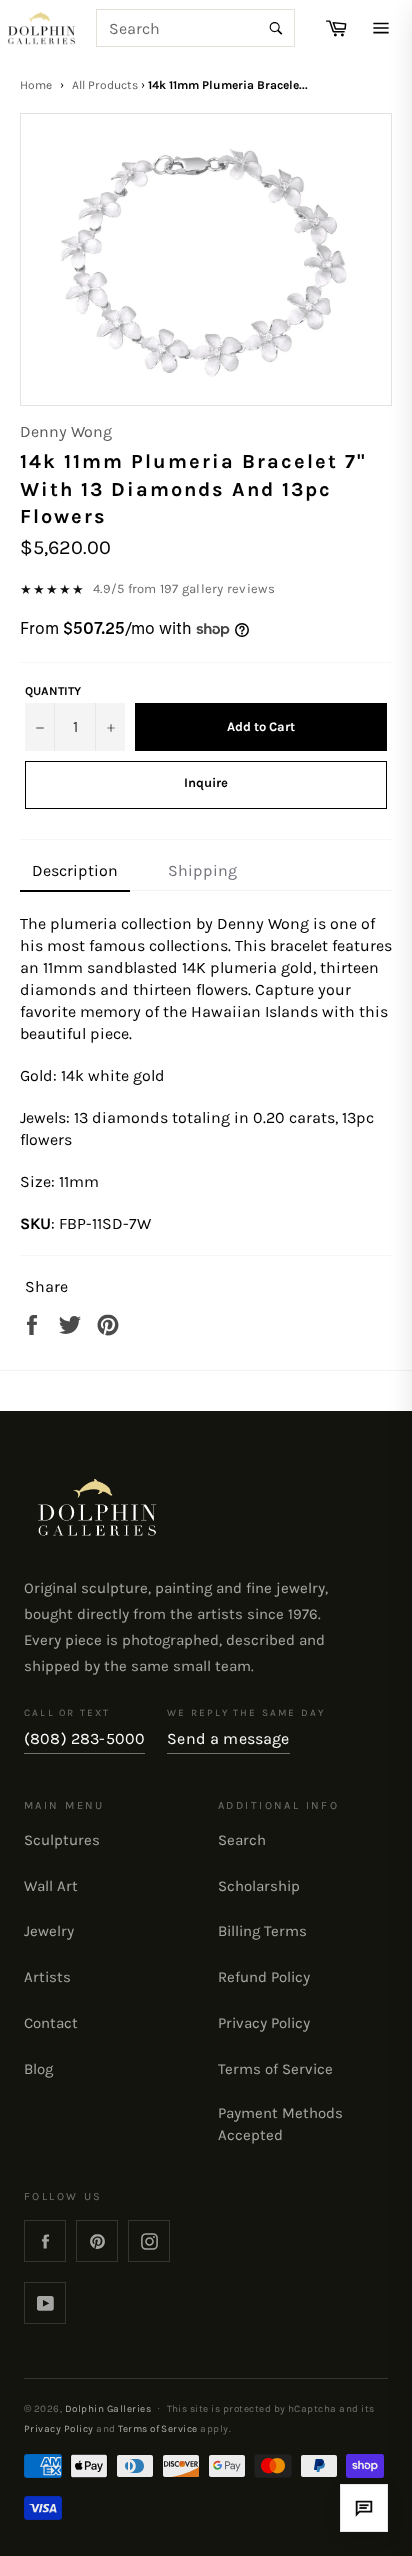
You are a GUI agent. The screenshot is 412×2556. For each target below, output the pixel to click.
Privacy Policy (264, 2023)
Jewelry (49, 1931)
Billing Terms (262, 1931)
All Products (105, 85)
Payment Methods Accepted (280, 2124)
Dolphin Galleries (108, 2408)
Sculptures (62, 1840)
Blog (38, 2069)
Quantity (53, 691)
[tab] (75, 872)
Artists (47, 1977)
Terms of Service (275, 2069)
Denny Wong (66, 431)
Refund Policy (264, 1977)
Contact (51, 2023)
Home (36, 85)
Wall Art (51, 1886)
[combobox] (195, 28)
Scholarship (259, 1886)
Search (242, 1840)
